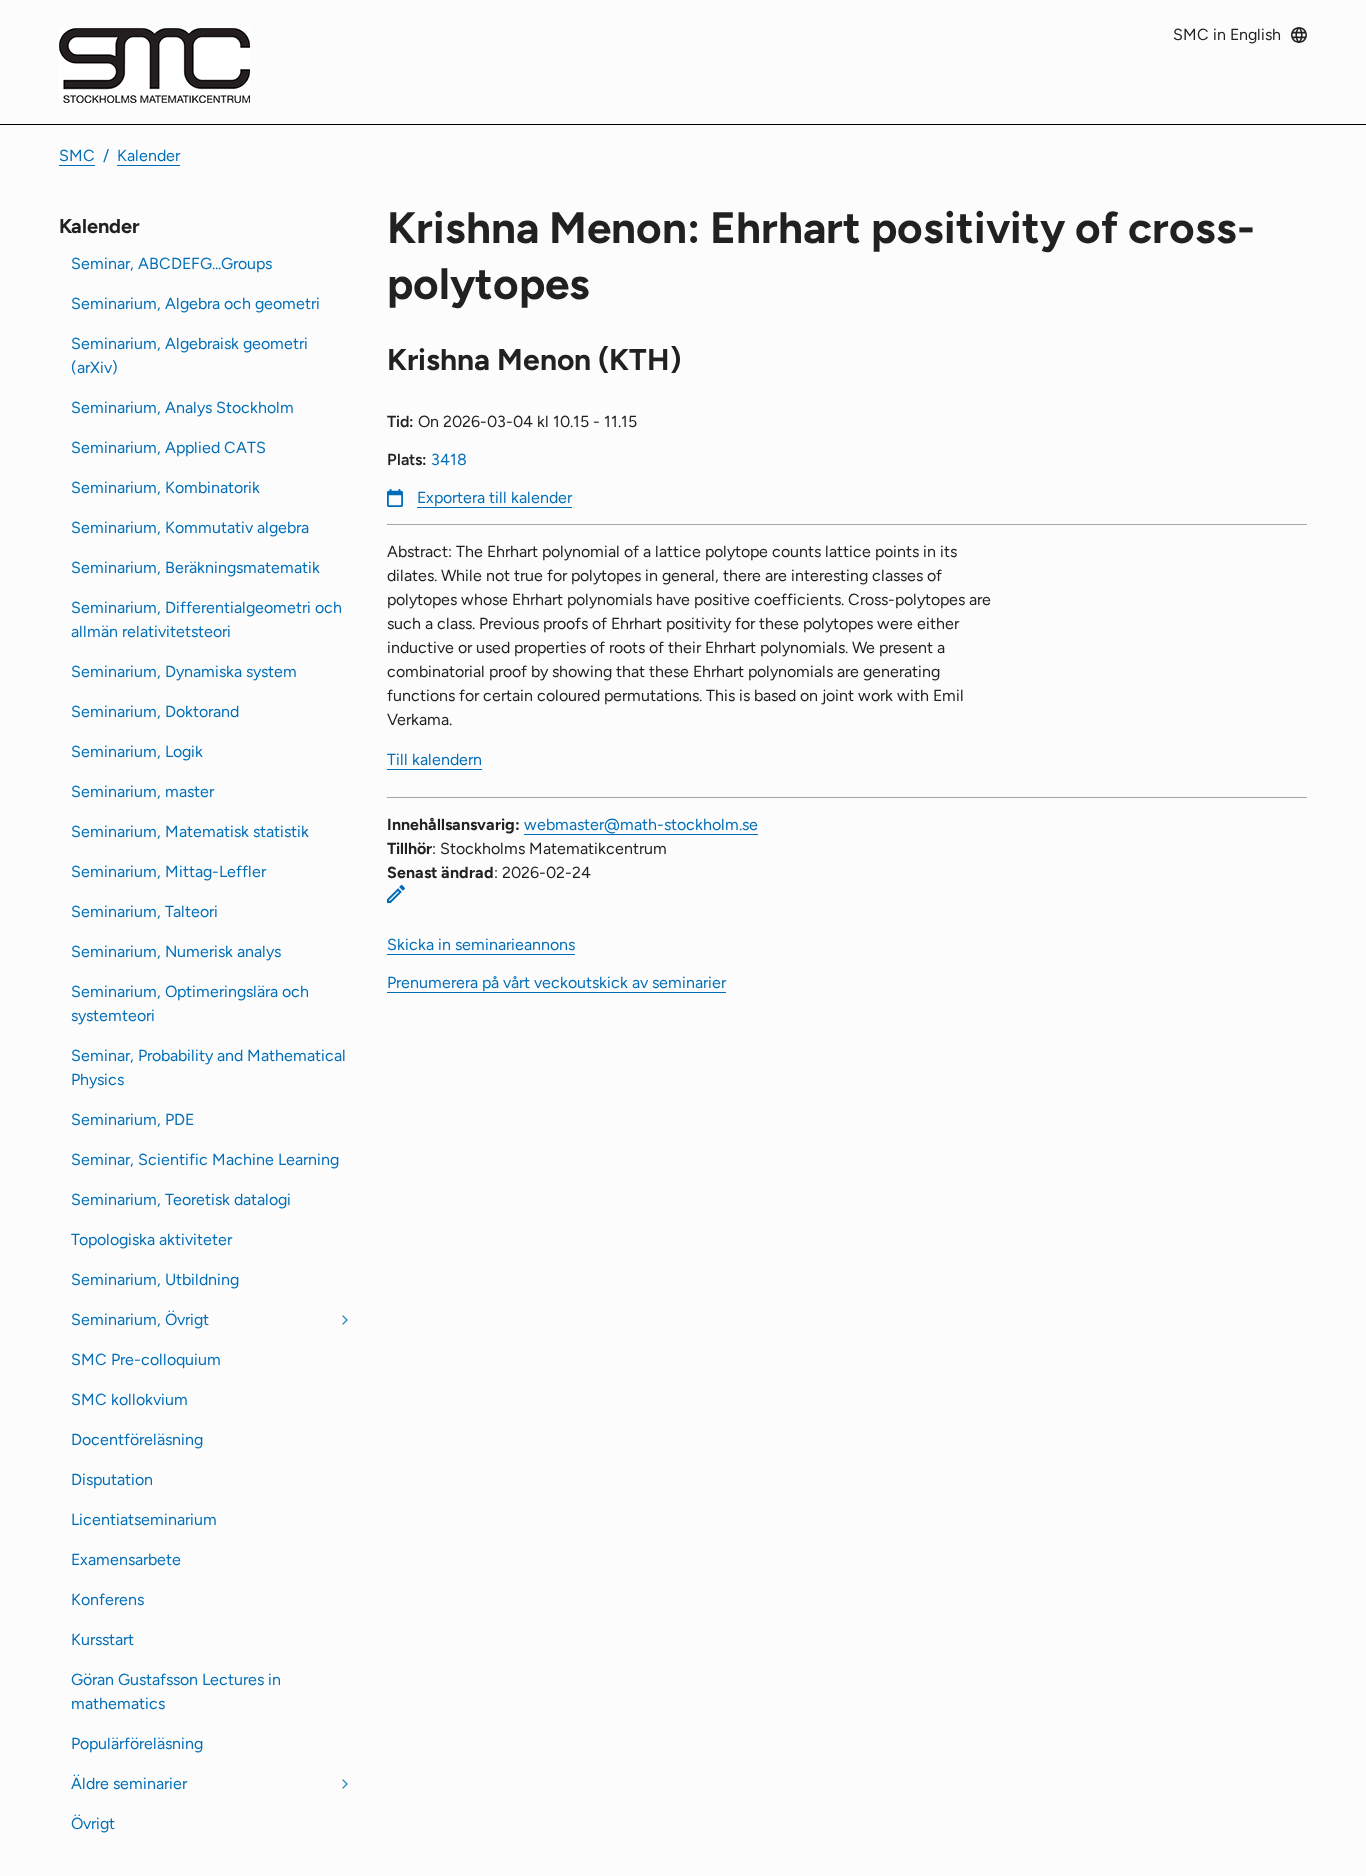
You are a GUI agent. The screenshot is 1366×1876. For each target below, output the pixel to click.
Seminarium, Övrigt (140, 1319)
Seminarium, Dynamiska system (184, 671)
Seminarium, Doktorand (155, 711)
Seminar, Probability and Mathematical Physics (208, 1067)
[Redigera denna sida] (396, 894)
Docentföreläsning (137, 1439)
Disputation (112, 1479)
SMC (77, 155)
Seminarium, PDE (132, 1119)
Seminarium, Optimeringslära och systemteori (190, 1003)
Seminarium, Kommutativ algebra (190, 527)
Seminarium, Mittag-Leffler (168, 871)
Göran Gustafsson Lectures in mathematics (176, 1691)
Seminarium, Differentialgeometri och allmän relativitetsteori (206, 619)
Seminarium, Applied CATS (168, 447)
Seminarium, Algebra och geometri (195, 303)
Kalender (148, 155)
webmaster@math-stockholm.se (641, 824)
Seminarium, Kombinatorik (165, 487)
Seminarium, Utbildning (155, 1279)
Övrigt (93, 1823)
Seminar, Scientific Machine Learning (205, 1159)
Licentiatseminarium (144, 1519)
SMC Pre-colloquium (146, 1359)
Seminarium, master (142, 791)
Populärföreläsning (137, 1743)
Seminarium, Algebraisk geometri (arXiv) (189, 355)
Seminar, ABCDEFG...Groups (171, 263)
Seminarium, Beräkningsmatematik (195, 567)
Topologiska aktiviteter (151, 1239)
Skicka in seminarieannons (481, 944)
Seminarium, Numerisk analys (176, 951)
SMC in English (1227, 34)
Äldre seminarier (129, 1783)
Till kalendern (434, 759)
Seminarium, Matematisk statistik (190, 831)
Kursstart (102, 1639)
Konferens (107, 1599)
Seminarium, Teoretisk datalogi (181, 1199)
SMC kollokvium (129, 1399)
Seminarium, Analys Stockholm (182, 407)
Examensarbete (126, 1559)
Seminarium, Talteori (144, 911)
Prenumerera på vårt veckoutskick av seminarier (556, 982)
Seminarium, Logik (137, 751)
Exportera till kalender (494, 497)
